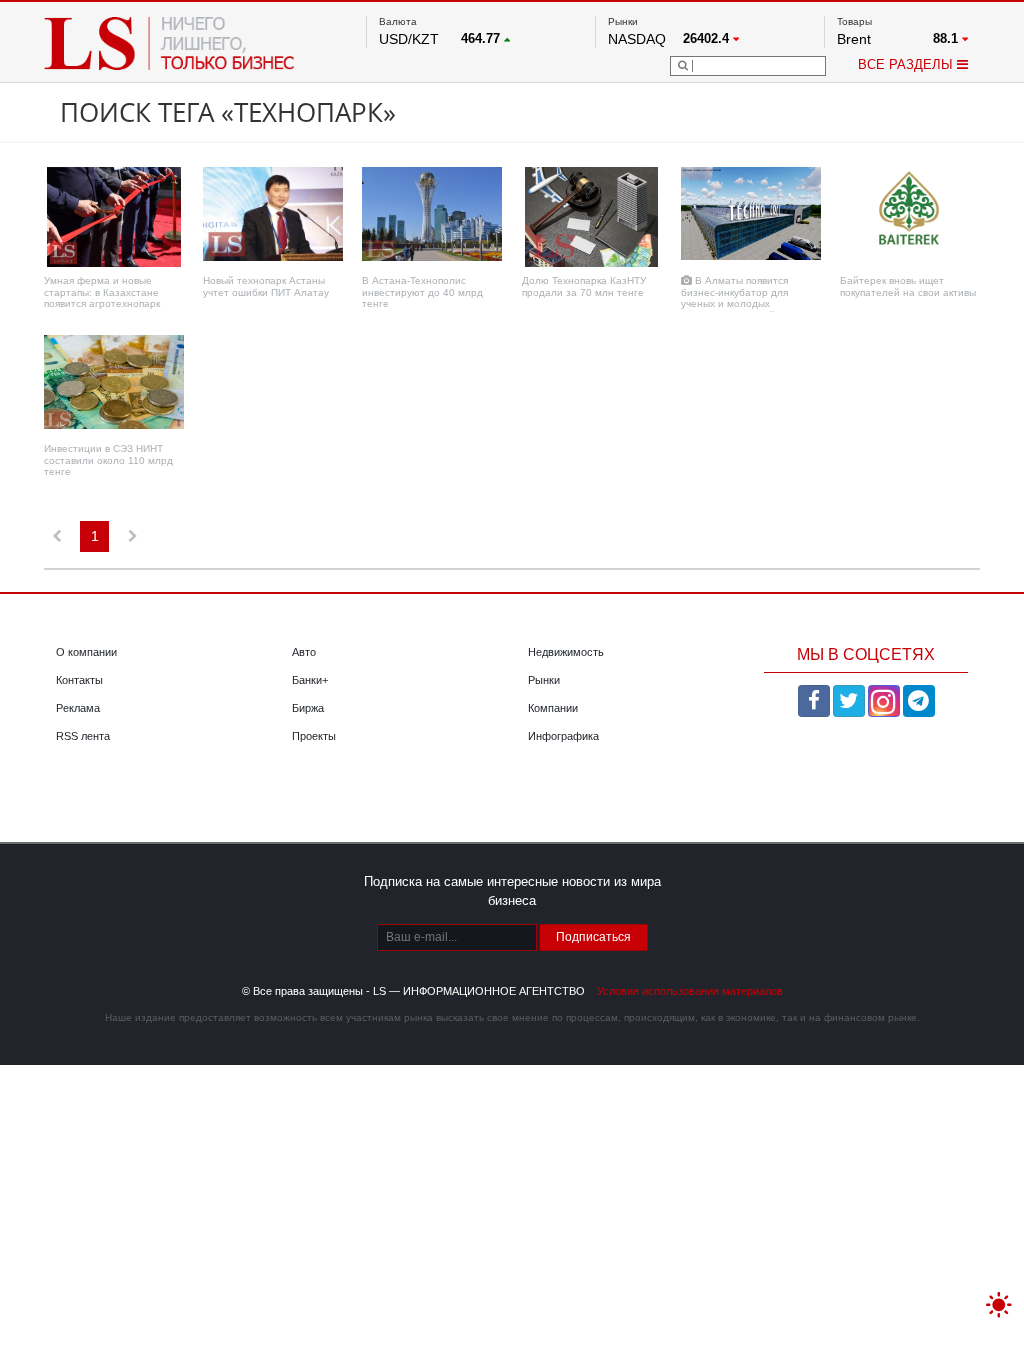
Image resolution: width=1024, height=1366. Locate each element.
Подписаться (593, 937)
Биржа (308, 708)
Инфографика (563, 736)
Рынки (544, 680)
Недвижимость (566, 652)
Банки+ (310, 680)
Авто (304, 652)
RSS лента (83, 736)
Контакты (79, 680)
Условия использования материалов (690, 991)
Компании (553, 708)
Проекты (314, 736)
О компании (86, 652)
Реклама (78, 708)
